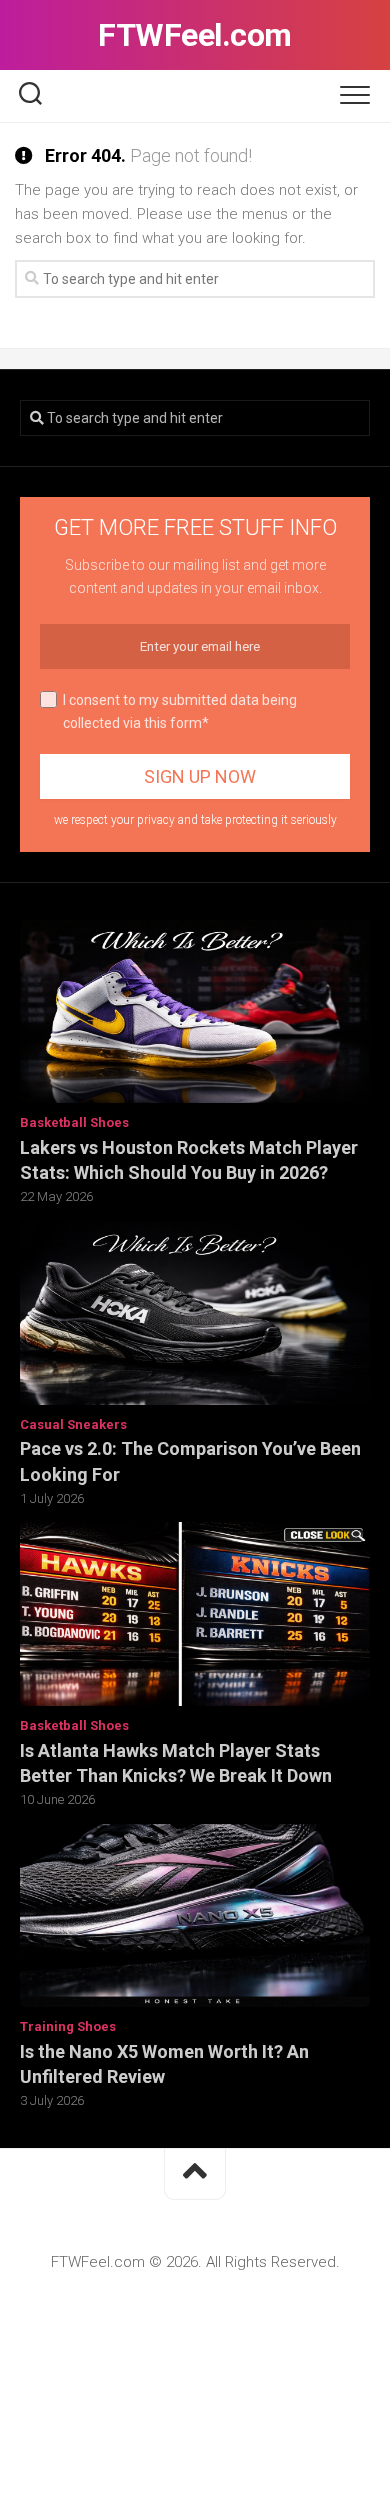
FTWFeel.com (195, 35)
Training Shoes (68, 2026)
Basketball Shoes (74, 1122)
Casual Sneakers (73, 1424)
